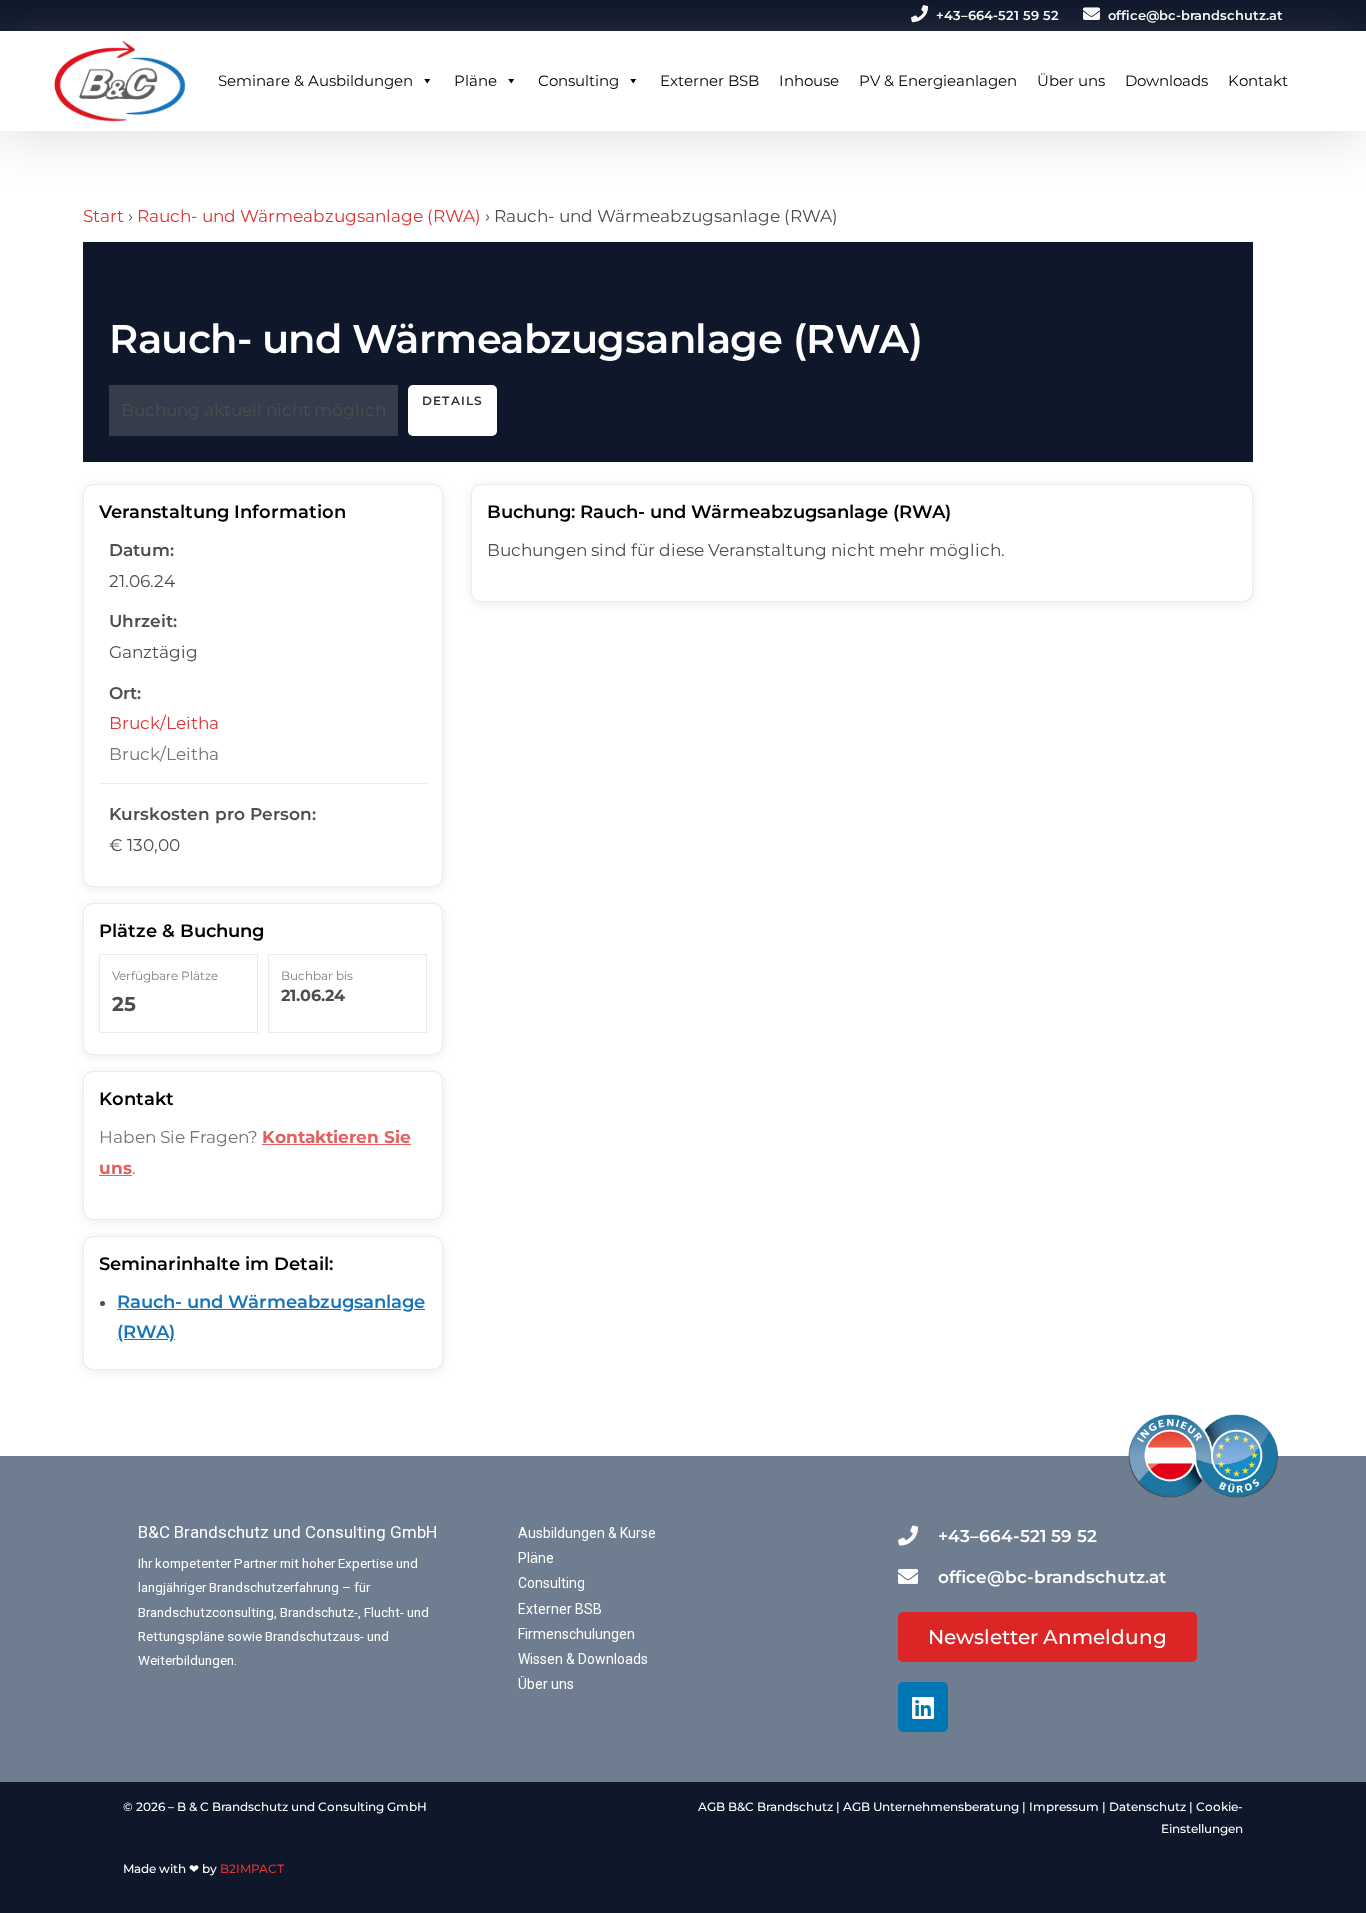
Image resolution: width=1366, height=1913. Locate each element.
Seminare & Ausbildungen (315, 80)
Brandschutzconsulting (206, 1612)
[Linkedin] (923, 1707)
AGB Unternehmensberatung (931, 1806)
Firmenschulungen (576, 1634)
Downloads (1166, 80)
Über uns (1071, 80)
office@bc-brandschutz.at (1195, 15)
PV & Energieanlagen (938, 80)
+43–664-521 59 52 (997, 15)
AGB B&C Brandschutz (765, 1806)
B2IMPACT (252, 1868)
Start (103, 216)
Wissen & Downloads (583, 1659)
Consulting (578, 80)
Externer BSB (709, 80)
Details (452, 400)
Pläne (475, 80)
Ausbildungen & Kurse (587, 1533)
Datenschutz (1147, 1806)
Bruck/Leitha (164, 723)
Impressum (1064, 1806)
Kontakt (1258, 80)
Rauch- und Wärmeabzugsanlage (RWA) (309, 216)
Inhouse (809, 80)
